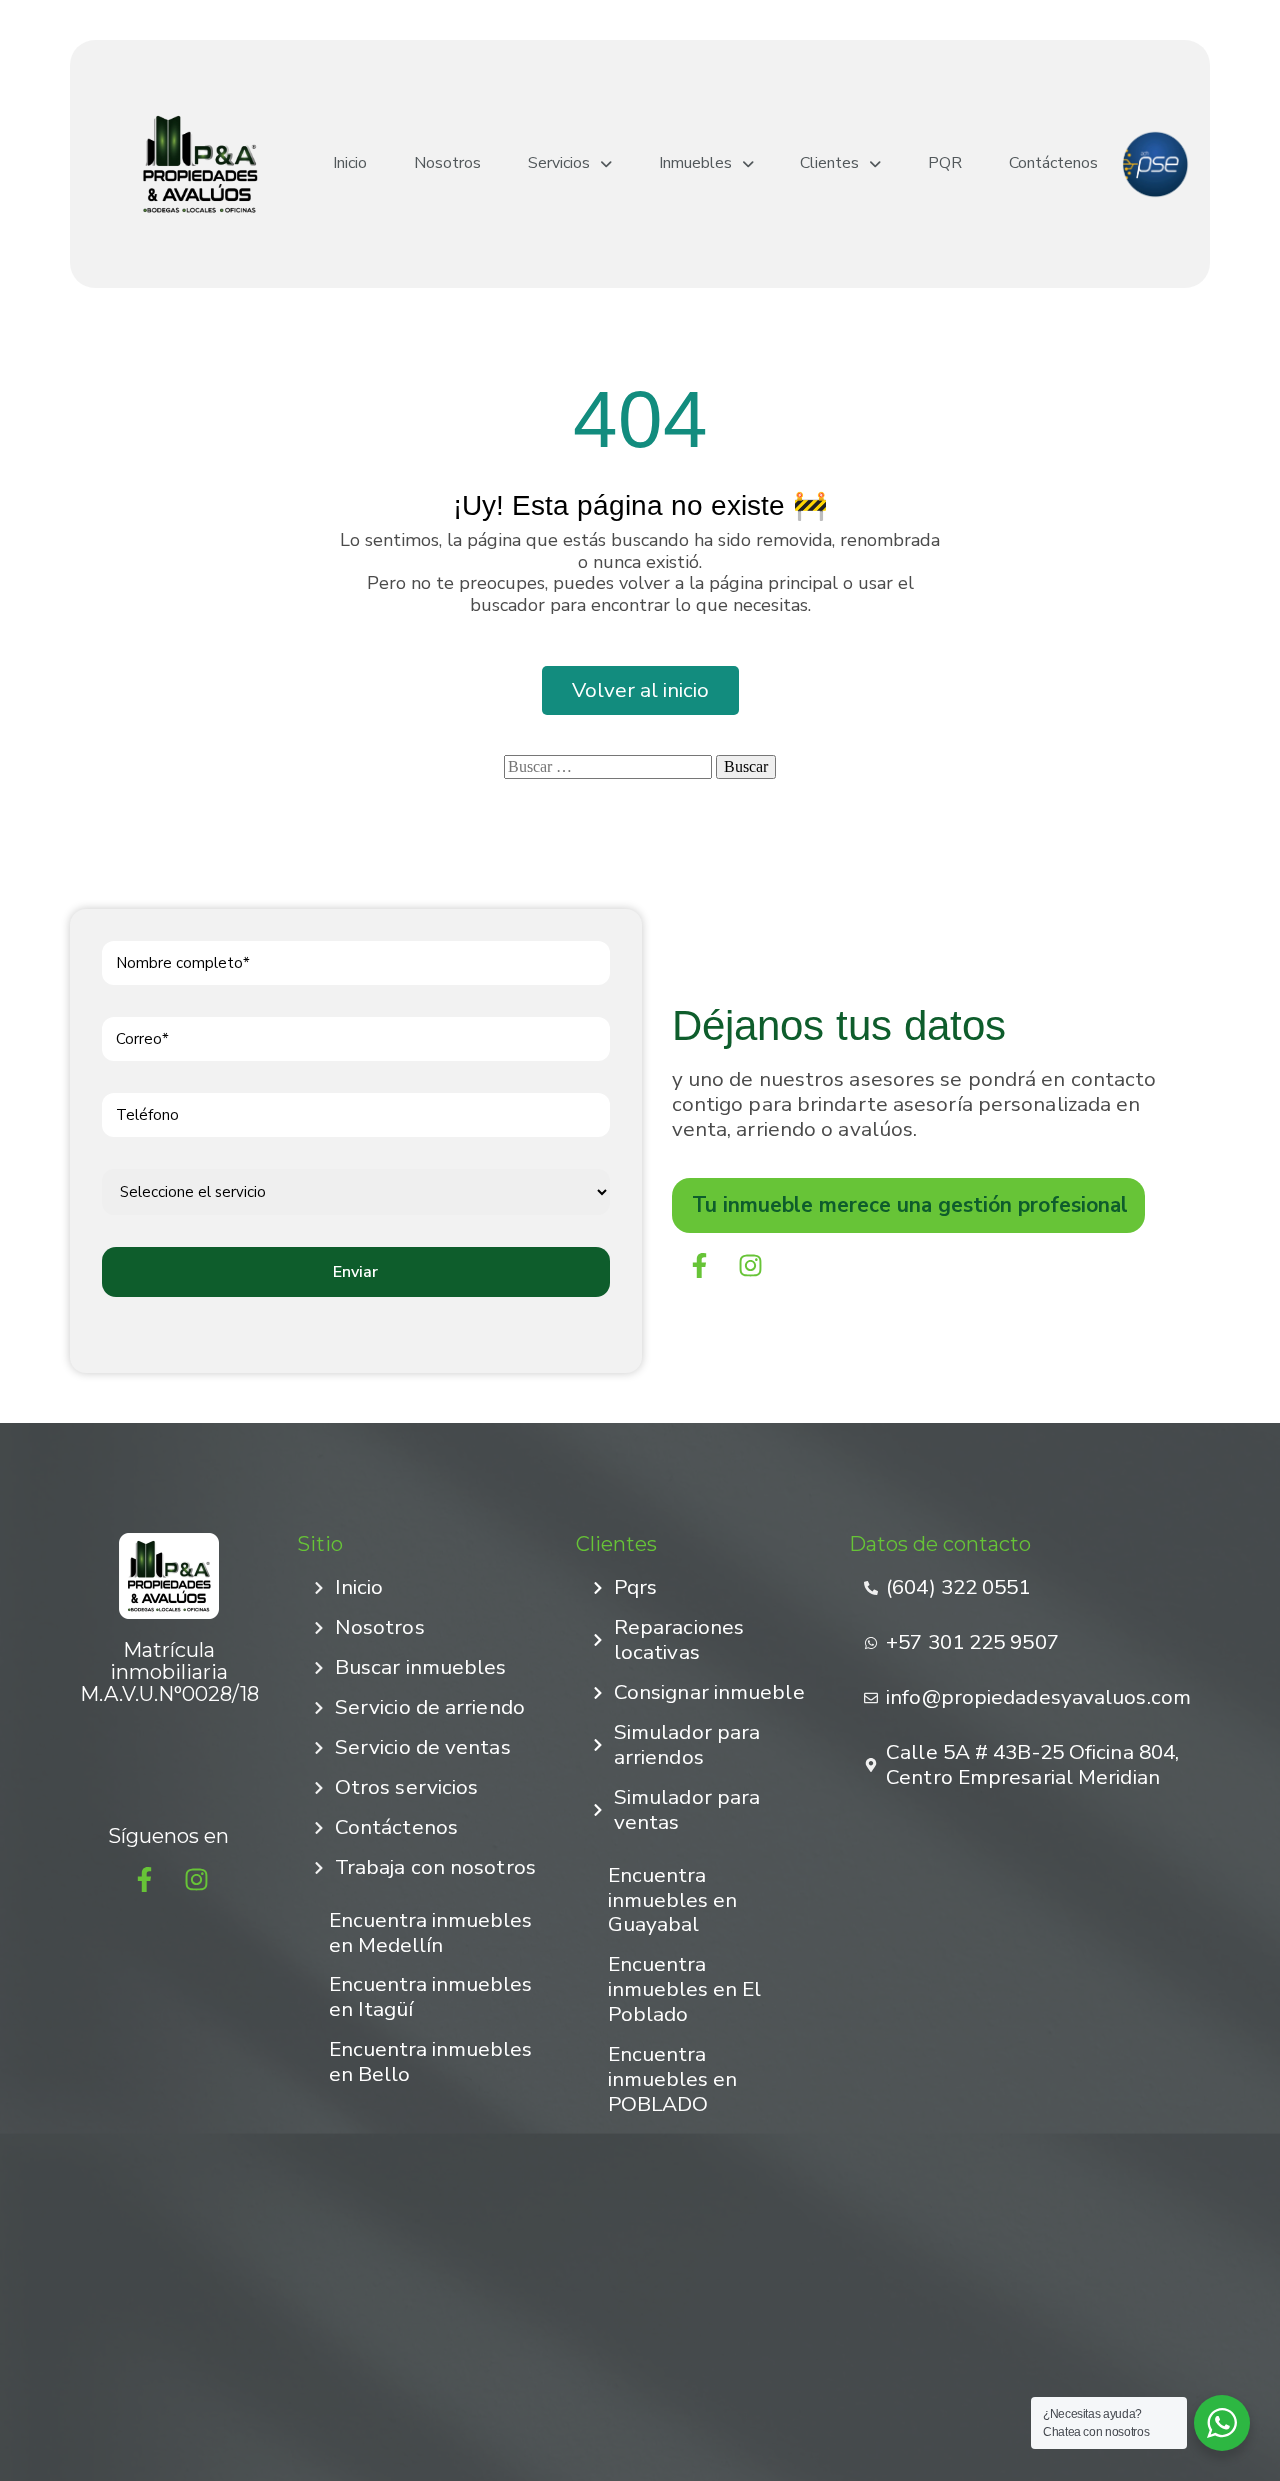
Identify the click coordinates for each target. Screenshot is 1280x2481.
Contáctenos (1053, 163)
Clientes (829, 163)
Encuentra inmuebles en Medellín (430, 1932)
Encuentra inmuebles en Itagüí (430, 1996)
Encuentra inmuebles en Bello (430, 2061)
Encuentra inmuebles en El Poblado (684, 1989)
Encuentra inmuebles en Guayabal (672, 1900)
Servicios (559, 163)
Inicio (350, 163)
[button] (570, 163)
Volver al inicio (640, 690)
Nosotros (447, 163)
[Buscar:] (608, 767)
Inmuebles (695, 163)
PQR (945, 163)
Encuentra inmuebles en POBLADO (672, 2079)
